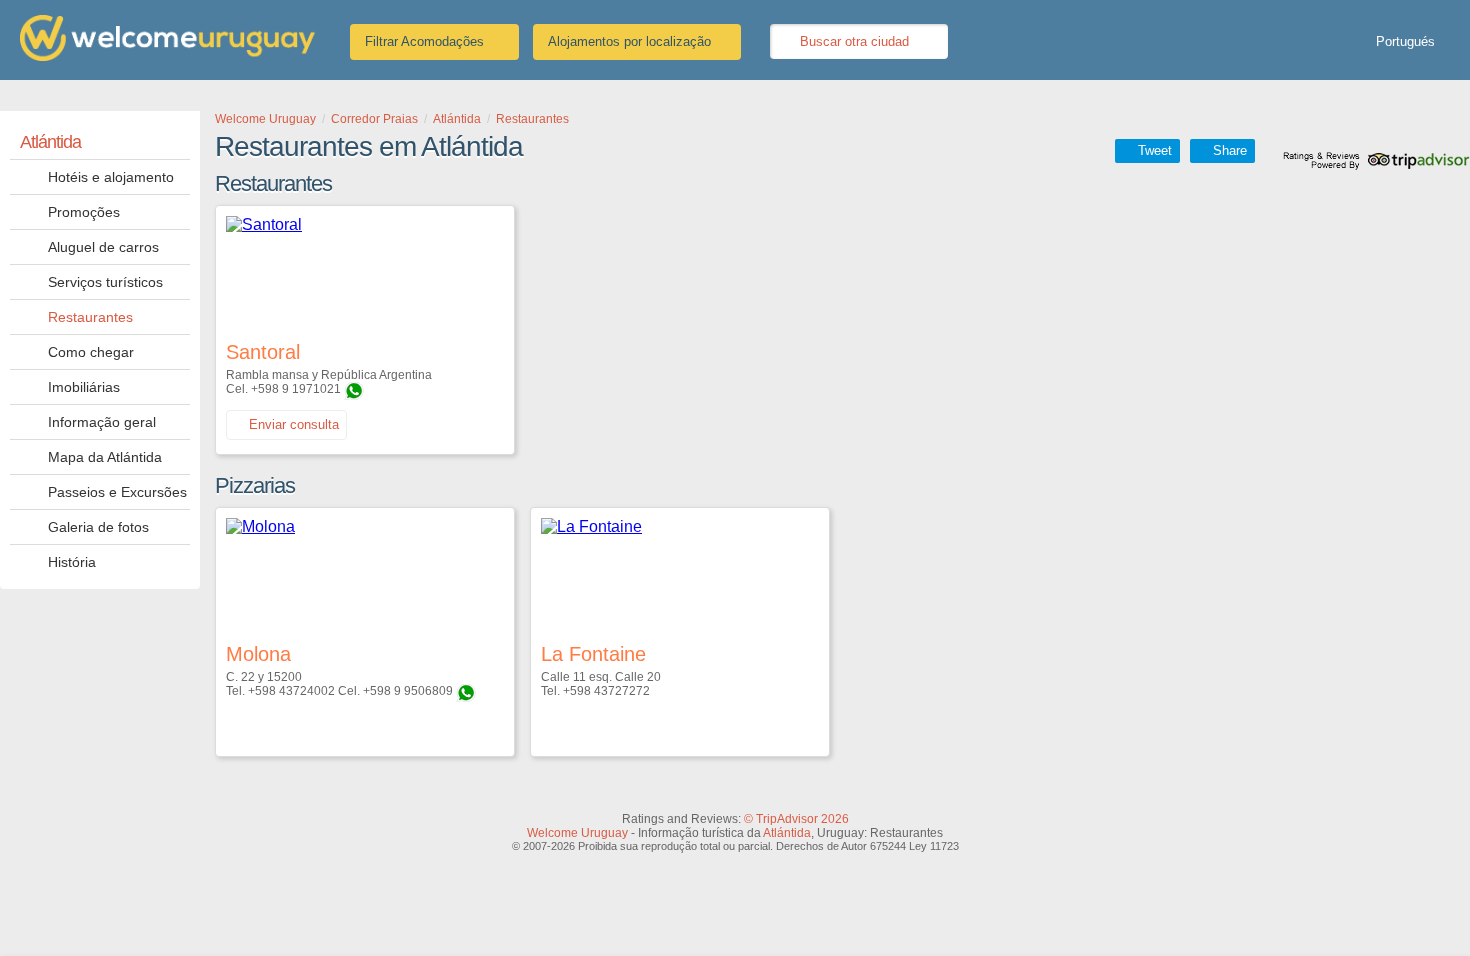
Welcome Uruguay (577, 833)
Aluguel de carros (103, 247)
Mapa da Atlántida (105, 457)
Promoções (84, 212)
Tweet (1155, 150)
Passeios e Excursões (117, 492)
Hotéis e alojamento (111, 177)
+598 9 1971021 (296, 389)
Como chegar (91, 352)
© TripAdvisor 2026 (796, 819)
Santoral (263, 352)
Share (1230, 150)
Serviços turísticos (105, 282)
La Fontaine (593, 654)
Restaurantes (90, 317)
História (72, 562)
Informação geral (102, 422)
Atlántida (50, 142)
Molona (258, 654)
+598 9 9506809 (408, 691)
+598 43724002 (291, 691)
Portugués (1405, 41)
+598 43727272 (606, 691)
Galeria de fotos (98, 527)
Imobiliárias (84, 387)
